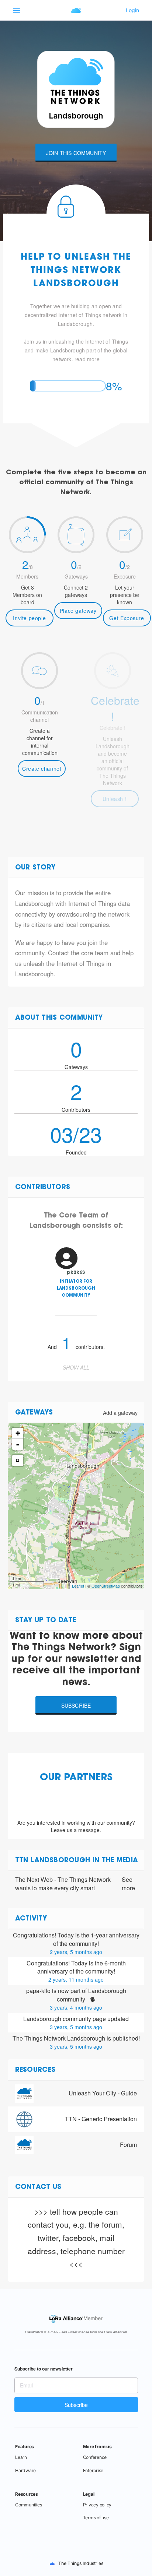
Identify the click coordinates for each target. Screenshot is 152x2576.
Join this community (76, 153)
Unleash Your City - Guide (103, 2093)
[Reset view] (18, 1461)
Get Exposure (127, 618)
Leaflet (78, 1586)
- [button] (18, 1444)
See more (128, 1884)
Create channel (42, 769)
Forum (128, 2145)
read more (87, 359)
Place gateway (78, 611)
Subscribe (76, 1705)
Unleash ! (115, 799)
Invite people (29, 618)
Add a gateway (120, 1413)
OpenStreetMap (106, 1586)
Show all (76, 1367)
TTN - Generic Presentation (101, 2119)
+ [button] (18, 1433)
